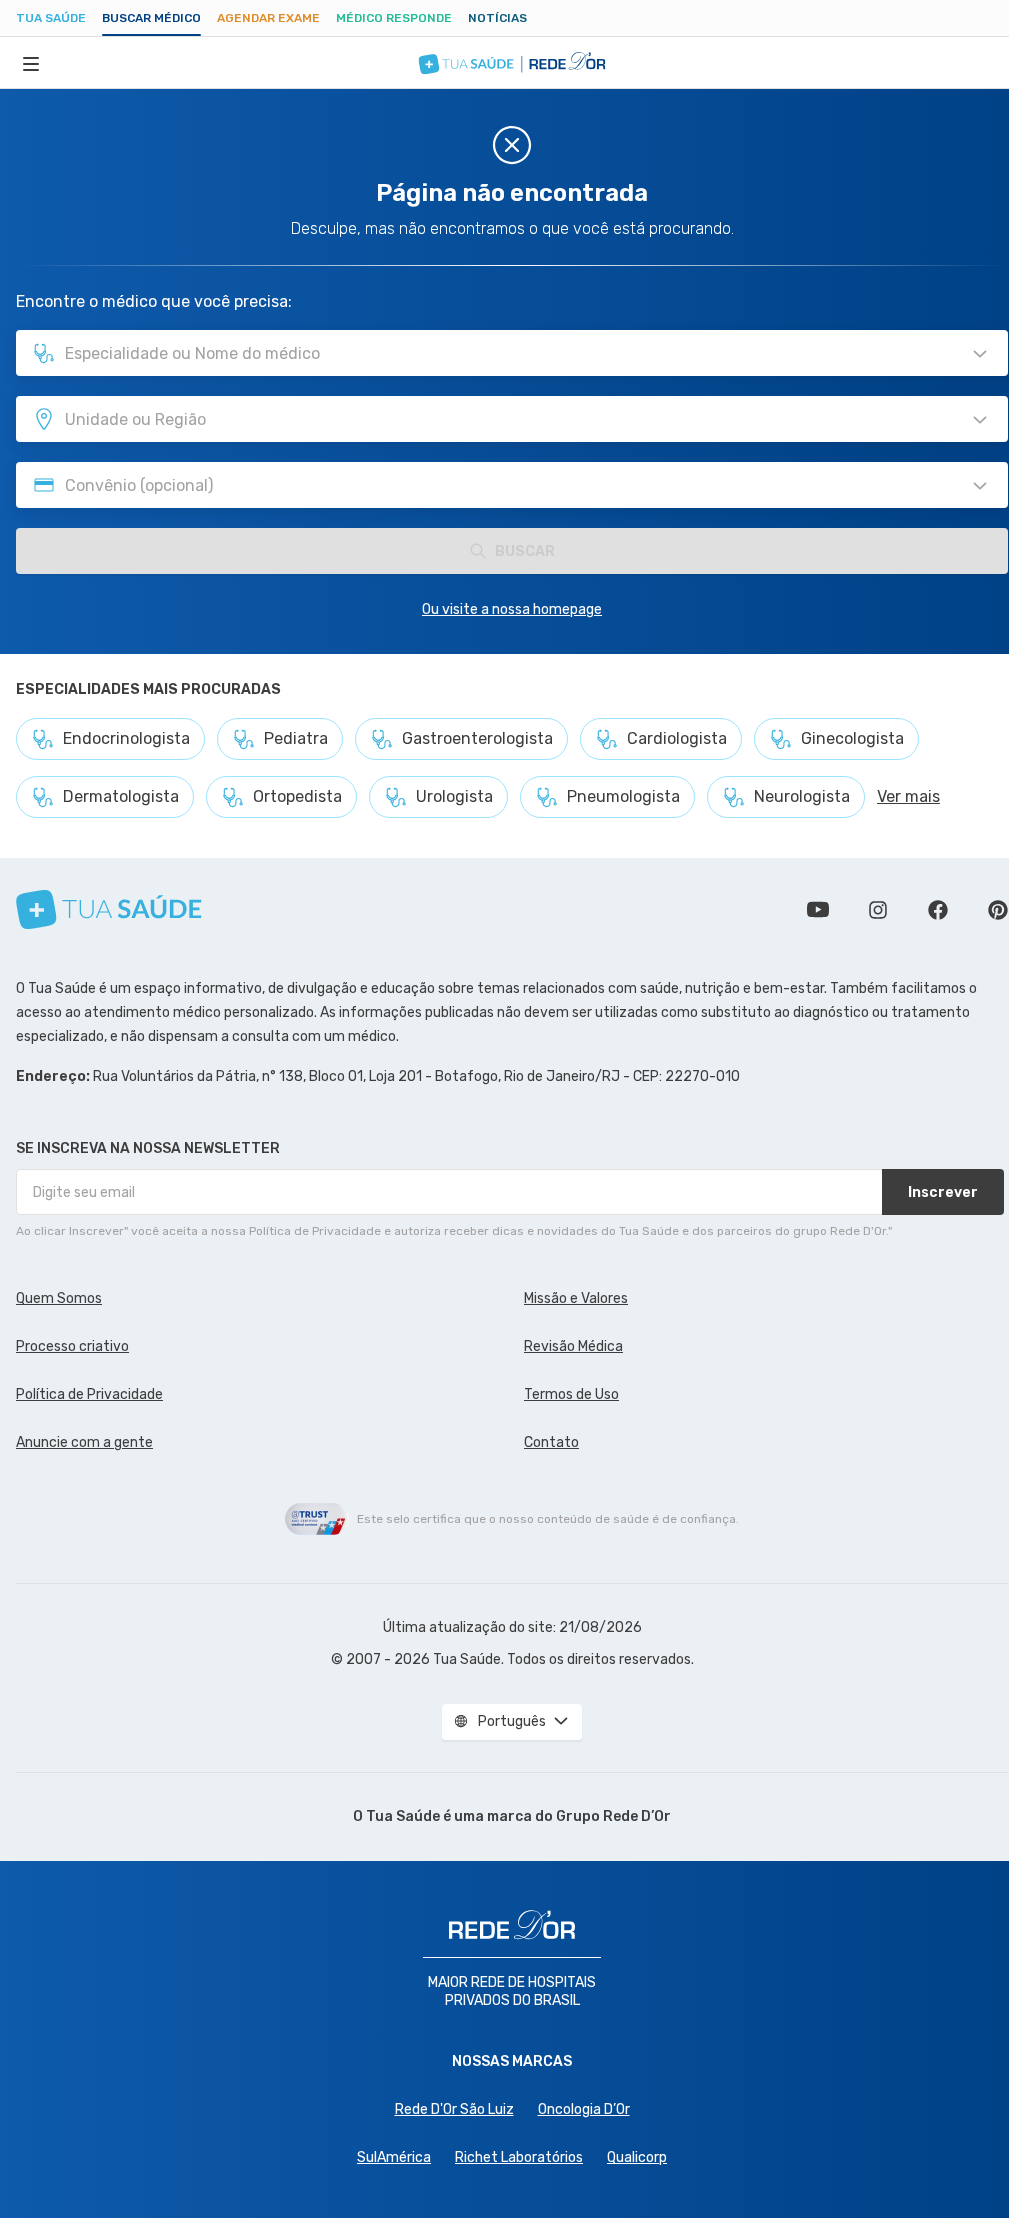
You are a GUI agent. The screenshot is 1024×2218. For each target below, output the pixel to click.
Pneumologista (623, 796)
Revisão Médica (573, 1346)
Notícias (497, 18)
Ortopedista (297, 796)
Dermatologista (121, 796)
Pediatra (296, 738)
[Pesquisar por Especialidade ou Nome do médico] (980, 354)
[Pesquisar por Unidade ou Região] (980, 420)
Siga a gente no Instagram (878, 910)
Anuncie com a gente (84, 1442)
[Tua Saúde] (109, 909)
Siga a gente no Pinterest (998, 910)
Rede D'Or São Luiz (454, 2109)
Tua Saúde (51, 18)
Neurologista (802, 796)
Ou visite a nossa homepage (512, 609)
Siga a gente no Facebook (938, 910)
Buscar (525, 551)
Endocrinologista (126, 738)
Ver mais (908, 796)
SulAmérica (394, 2157)
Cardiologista (677, 738)
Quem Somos (59, 1298)
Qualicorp (637, 2157)
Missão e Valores (576, 1298)
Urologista (454, 796)
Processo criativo (72, 1346)
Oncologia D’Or (584, 2109)
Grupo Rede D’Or (613, 1816)
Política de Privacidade (89, 1394)
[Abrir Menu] (31, 63)
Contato (551, 1442)
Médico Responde (394, 18)
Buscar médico (151, 18)
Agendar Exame (268, 18)
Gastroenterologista (477, 738)
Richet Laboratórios (519, 2157)
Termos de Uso (571, 1394)
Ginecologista (852, 738)
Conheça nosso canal (818, 910)
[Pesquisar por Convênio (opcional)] (980, 486)
